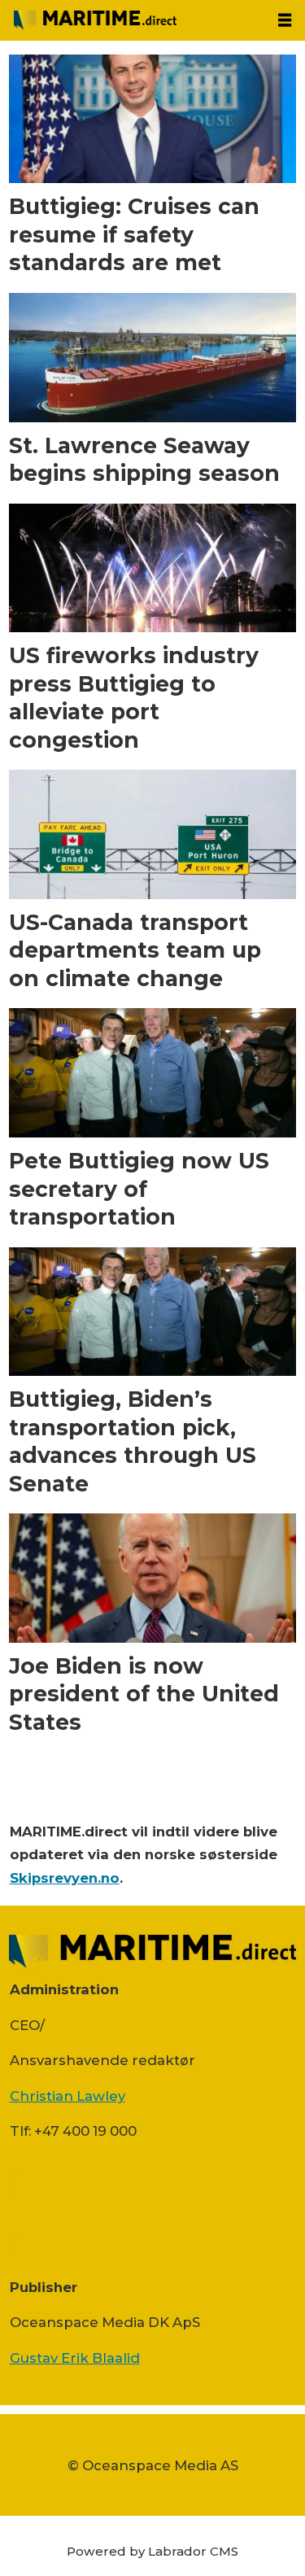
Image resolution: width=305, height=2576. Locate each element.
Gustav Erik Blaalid (75, 2358)
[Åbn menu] (285, 20)
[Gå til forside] (133, 20)
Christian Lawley (68, 2096)
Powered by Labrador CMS (152, 2551)
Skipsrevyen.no (65, 1878)
